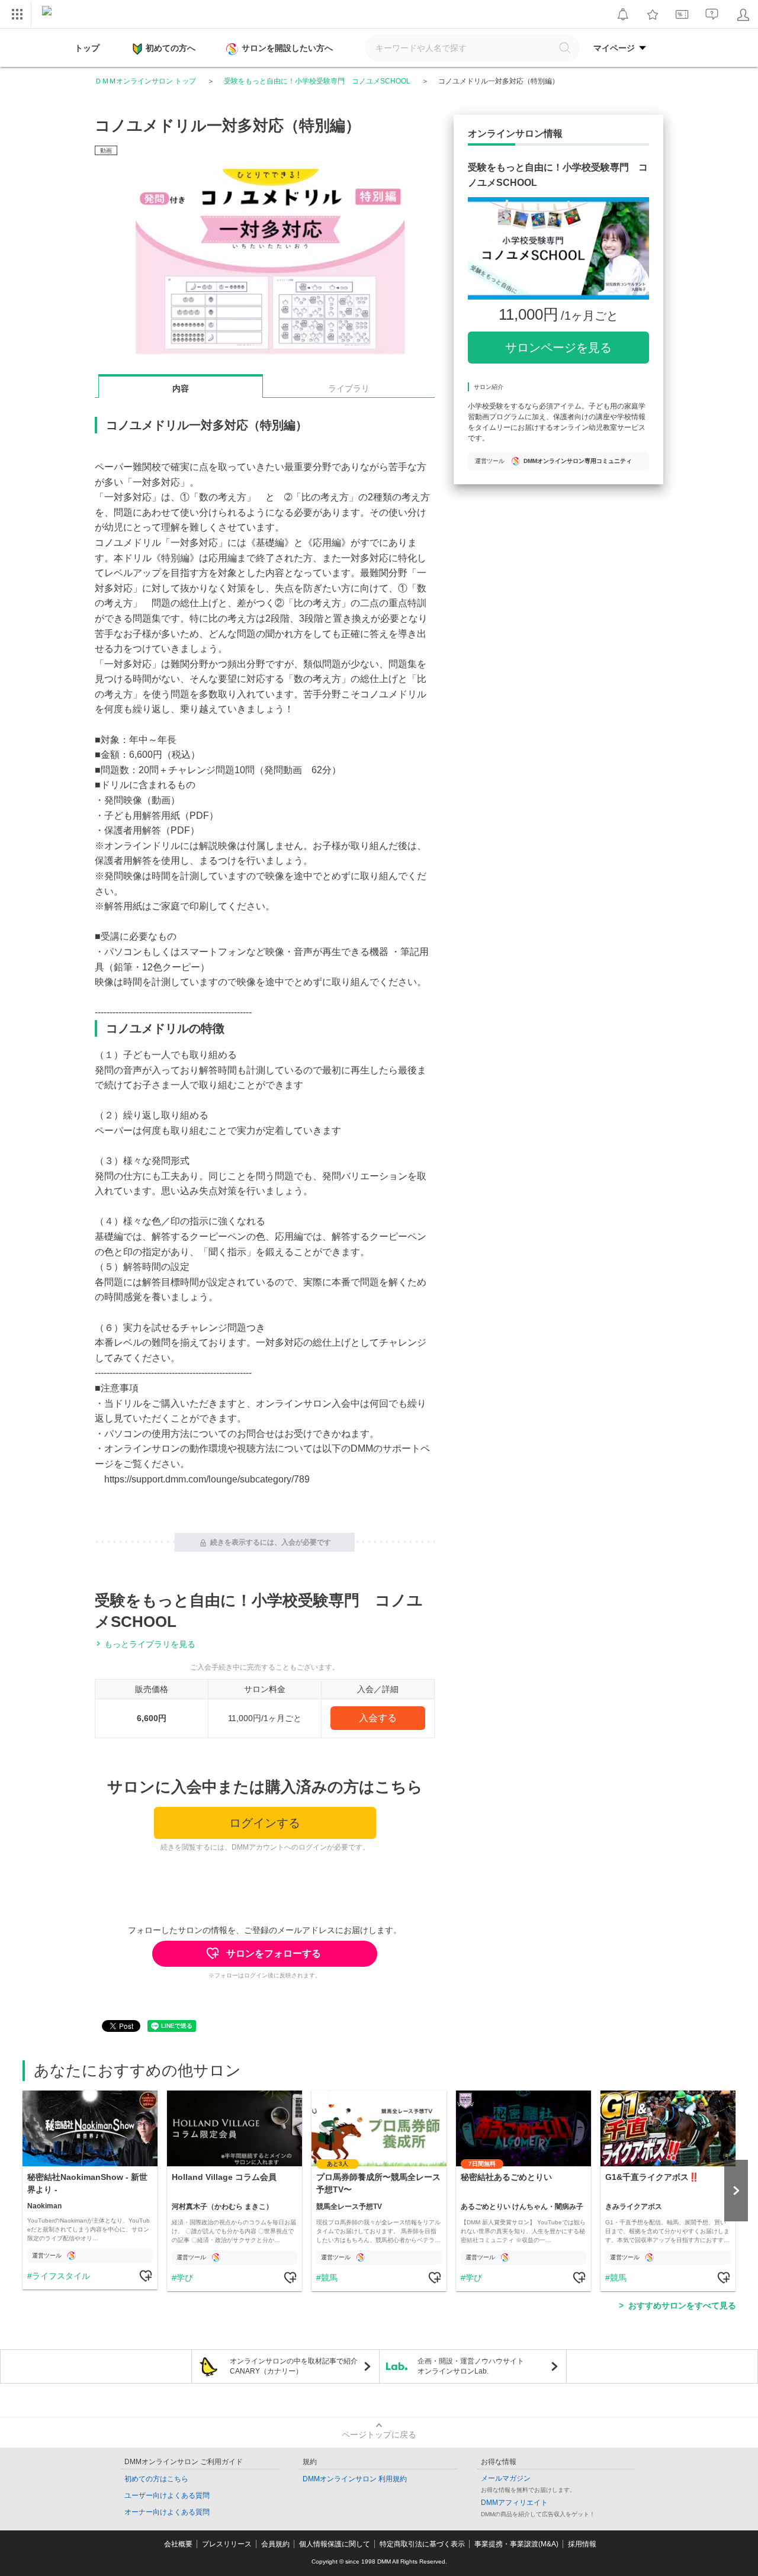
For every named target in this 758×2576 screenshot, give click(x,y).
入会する (378, 1718)
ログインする (265, 1823)
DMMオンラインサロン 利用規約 (355, 2479)
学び (185, 2278)
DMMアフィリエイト (514, 2503)
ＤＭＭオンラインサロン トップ (145, 81)
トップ (87, 48)
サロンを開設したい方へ (287, 48)
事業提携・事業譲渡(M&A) (516, 2544)
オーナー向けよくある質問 (167, 2512)
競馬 (329, 2278)
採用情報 (582, 2544)
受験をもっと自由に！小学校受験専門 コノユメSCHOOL (317, 81)
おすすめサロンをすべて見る (682, 2305)
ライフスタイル (61, 2276)
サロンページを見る (558, 348)
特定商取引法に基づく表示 (422, 2544)
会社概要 (178, 2544)
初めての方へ (171, 48)
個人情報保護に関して (335, 2544)
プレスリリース (227, 2544)
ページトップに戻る (379, 2435)
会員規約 (275, 2544)
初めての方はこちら (156, 2479)
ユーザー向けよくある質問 (167, 2495)
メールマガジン (506, 2478)
